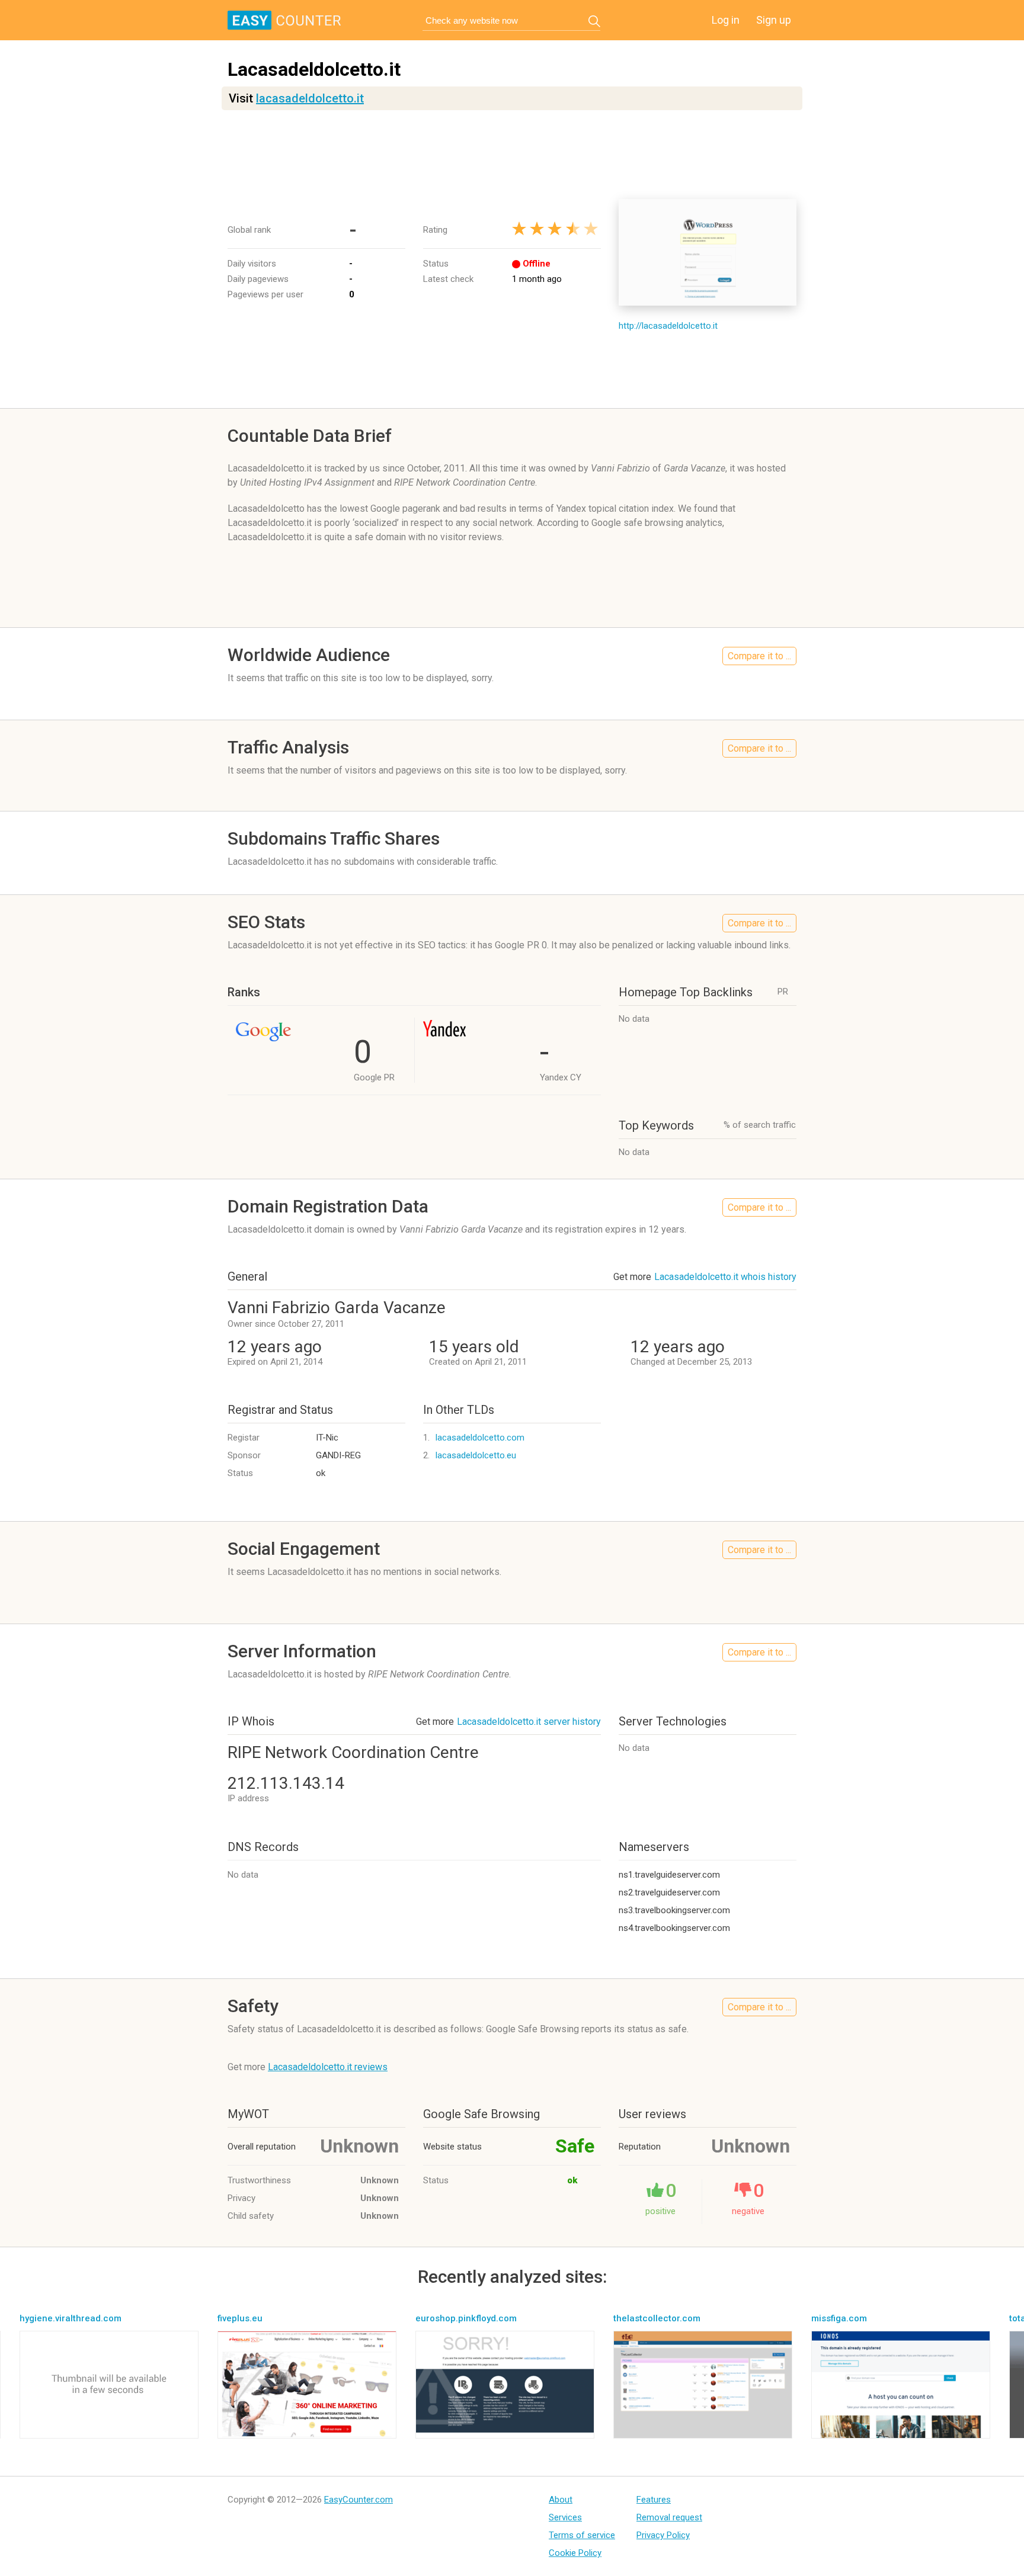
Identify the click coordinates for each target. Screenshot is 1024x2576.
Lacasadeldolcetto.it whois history (725, 1277)
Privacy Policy (663, 2535)
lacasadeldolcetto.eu (476, 1455)
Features (654, 2500)
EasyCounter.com (359, 2500)
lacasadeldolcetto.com (480, 1438)
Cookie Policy (575, 2553)
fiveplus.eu (240, 2318)
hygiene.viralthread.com (71, 2318)
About (561, 2500)
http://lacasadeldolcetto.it (668, 326)
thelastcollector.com (657, 2318)
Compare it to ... (759, 656)
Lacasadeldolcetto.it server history (529, 1722)
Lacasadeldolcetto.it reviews (328, 2067)
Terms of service (582, 2535)
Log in (726, 20)
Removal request (669, 2517)
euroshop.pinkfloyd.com (466, 2318)
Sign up (774, 20)
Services (565, 2517)
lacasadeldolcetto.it (310, 98)
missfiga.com (839, 2318)
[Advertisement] (512, 155)
